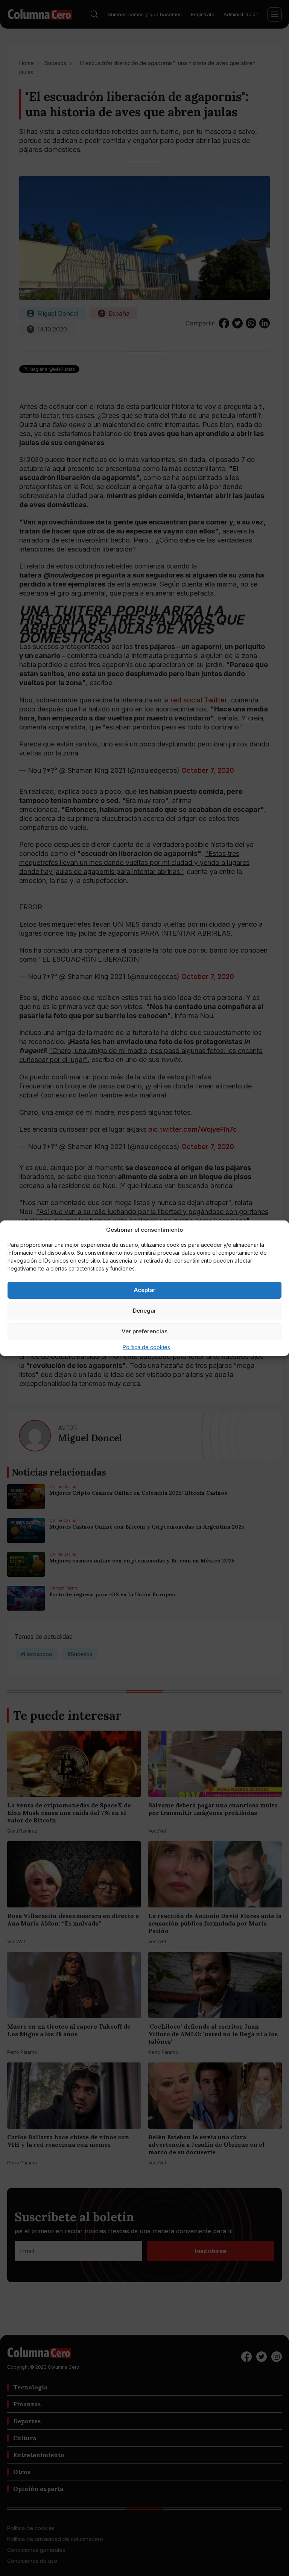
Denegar (144, 1311)
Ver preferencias (144, 1331)
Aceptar (145, 1290)
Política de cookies (146, 1347)
